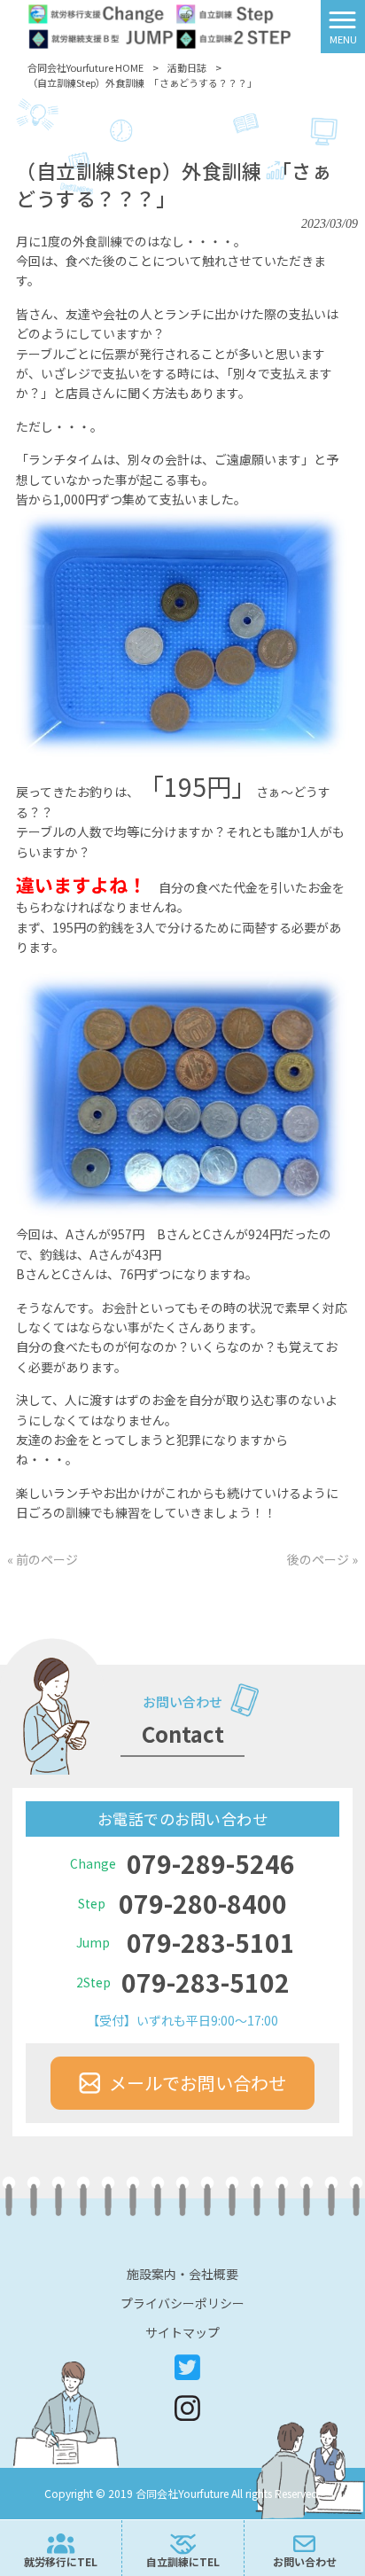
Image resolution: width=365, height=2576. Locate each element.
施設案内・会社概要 (182, 2274)
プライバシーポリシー (182, 2303)
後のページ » (322, 1559)
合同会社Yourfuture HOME (85, 67)
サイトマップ (182, 2332)
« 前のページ (43, 1559)
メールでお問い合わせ (198, 2083)
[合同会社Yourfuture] (160, 25)
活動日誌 (187, 67)
